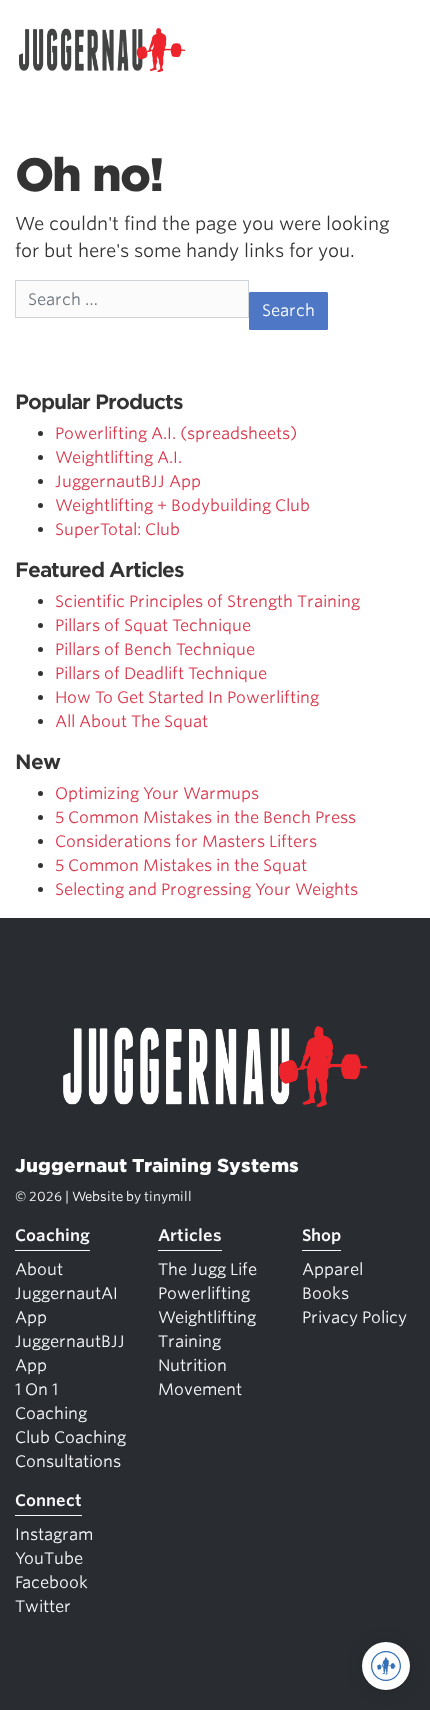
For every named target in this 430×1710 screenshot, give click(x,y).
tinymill (168, 1196)
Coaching (52, 1235)
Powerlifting (204, 1293)
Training (189, 1341)
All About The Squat (131, 721)
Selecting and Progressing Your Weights (206, 889)
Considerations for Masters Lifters (186, 841)
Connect (48, 1500)
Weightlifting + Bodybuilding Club (182, 505)
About (39, 1269)
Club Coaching (70, 1437)
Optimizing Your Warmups (157, 793)
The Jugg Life (207, 1269)
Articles (190, 1235)
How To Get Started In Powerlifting (187, 697)
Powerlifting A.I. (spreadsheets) (176, 433)
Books (325, 1293)
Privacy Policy (354, 1317)
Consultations (68, 1461)
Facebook (51, 1582)
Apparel (332, 1269)
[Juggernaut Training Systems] (111, 50)
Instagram (54, 1534)
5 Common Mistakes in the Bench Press (205, 817)
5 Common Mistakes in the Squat (181, 865)
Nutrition (192, 1365)
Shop (321, 1235)
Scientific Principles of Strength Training (207, 601)
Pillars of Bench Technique (155, 649)
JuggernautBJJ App (128, 481)
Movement (200, 1389)
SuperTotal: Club (117, 529)
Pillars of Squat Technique (153, 625)
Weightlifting (207, 1317)
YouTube (49, 1558)
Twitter (43, 1606)
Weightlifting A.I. (118, 457)
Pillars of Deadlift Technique (161, 673)
